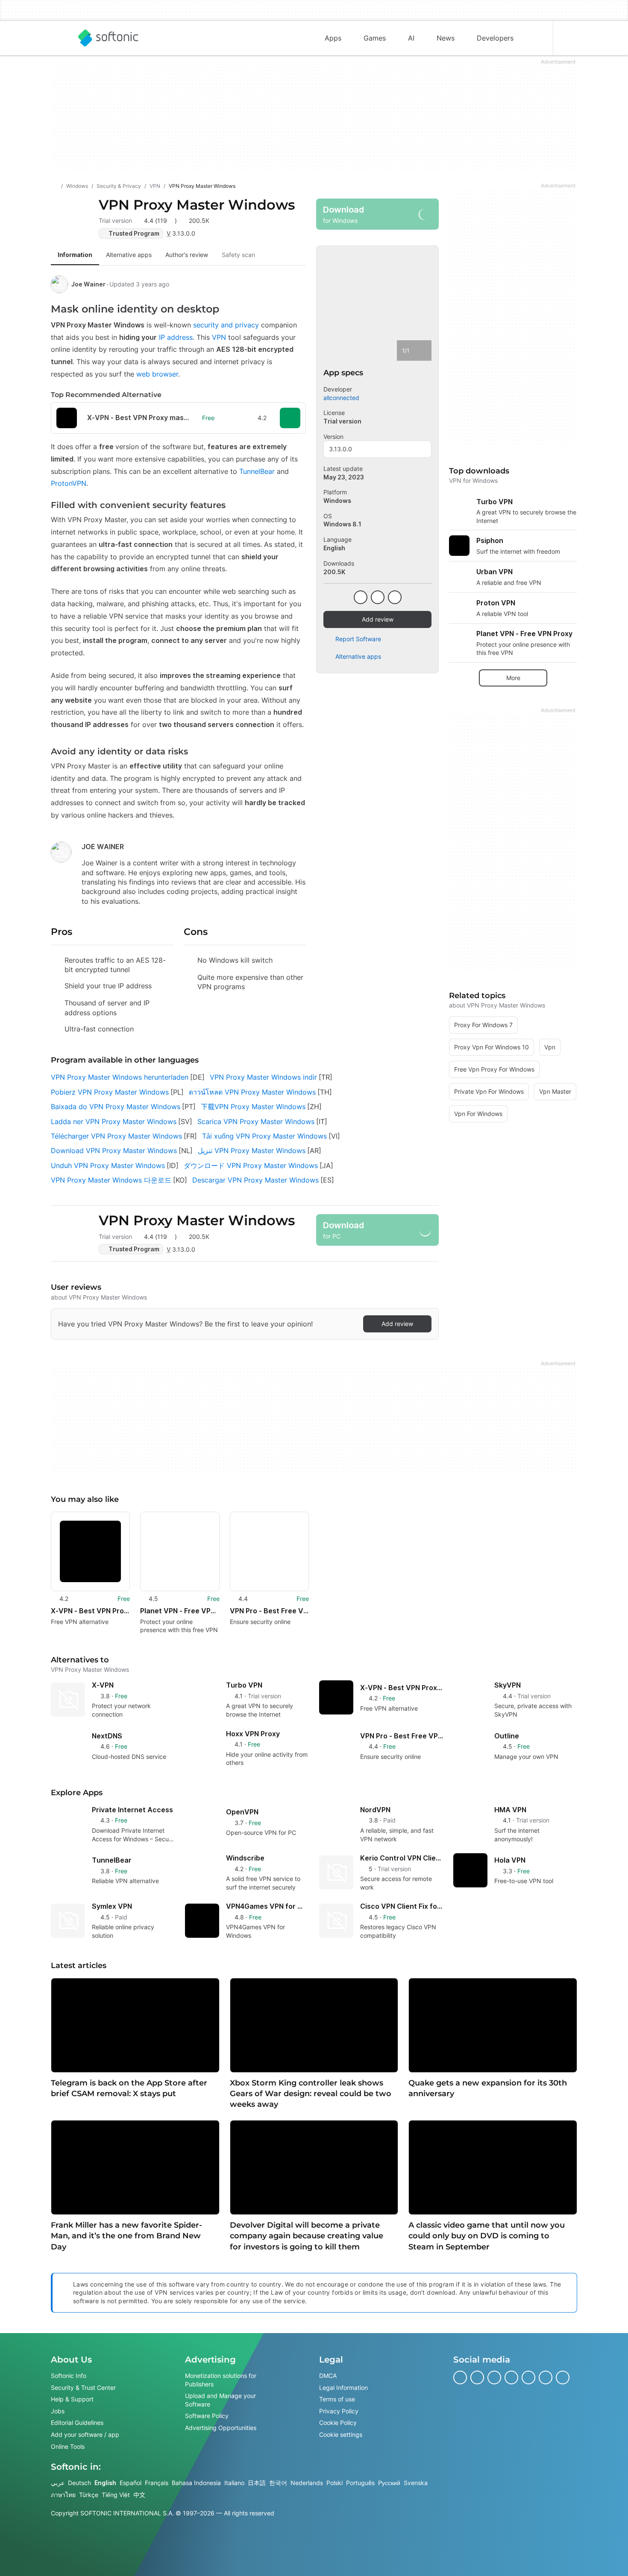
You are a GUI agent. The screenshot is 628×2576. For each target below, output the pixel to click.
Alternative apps (358, 656)
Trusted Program (134, 233)
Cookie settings (341, 2434)
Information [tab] (75, 255)
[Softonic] (108, 38)
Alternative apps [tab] (129, 255)
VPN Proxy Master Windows (197, 205)
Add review (378, 619)
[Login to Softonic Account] (570, 38)
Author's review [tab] (187, 255)
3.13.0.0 (340, 449)
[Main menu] (58, 38)
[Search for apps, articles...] (536, 38)
